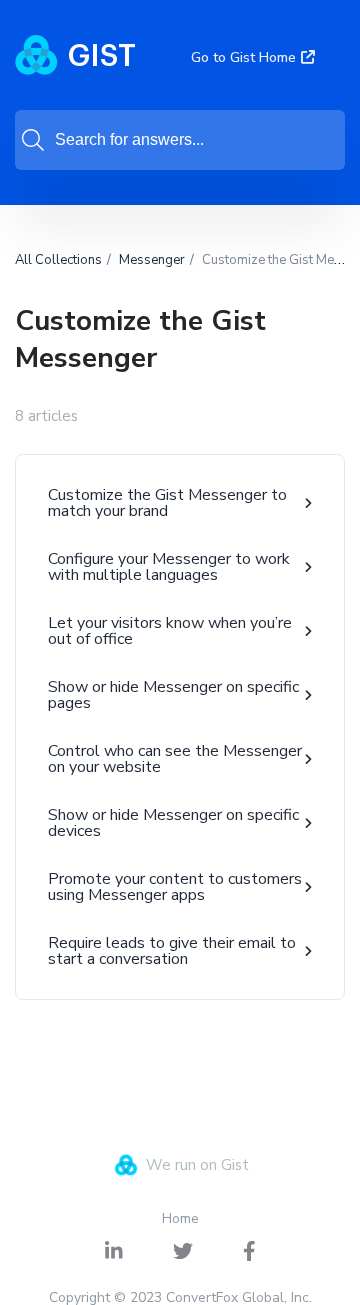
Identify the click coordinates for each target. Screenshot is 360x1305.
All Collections (58, 260)
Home (180, 1218)
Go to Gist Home (243, 57)
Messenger (152, 260)
